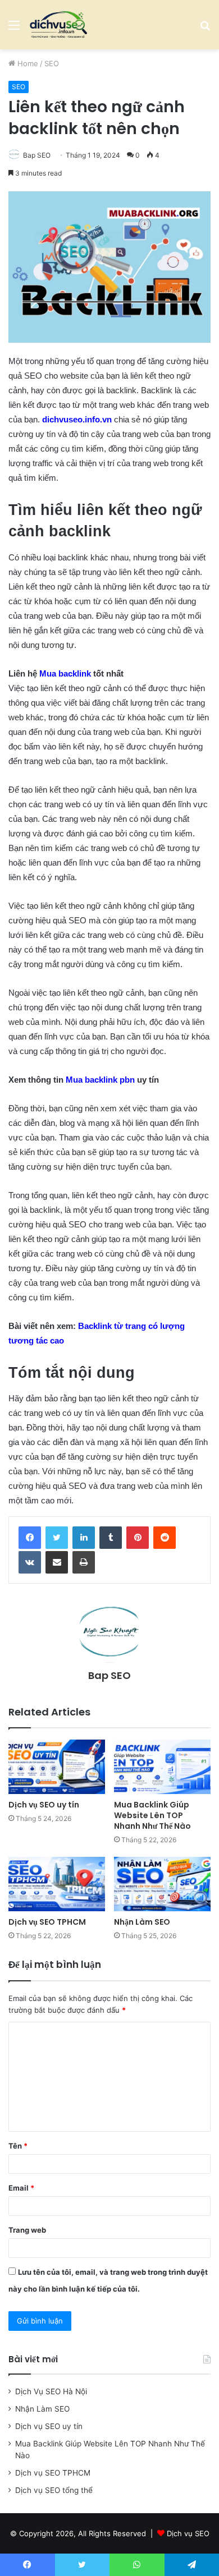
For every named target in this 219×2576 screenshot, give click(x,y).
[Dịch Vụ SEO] (58, 25)
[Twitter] (57, 1538)
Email (21, 2188)
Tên (18, 2146)
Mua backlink (65, 673)
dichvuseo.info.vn (77, 419)
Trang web (27, 2230)
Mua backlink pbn (100, 1080)
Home (27, 63)
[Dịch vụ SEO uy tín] (57, 1767)
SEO (52, 63)
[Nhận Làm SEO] (162, 1884)
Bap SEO (37, 155)
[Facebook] (30, 1538)
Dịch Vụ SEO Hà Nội (51, 2391)
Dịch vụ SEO (188, 2533)
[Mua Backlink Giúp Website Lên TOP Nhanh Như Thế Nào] (162, 1767)
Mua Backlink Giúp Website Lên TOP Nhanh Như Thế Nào (152, 1815)
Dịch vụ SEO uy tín (44, 1805)
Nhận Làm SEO (142, 1922)
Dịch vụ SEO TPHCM (47, 1922)
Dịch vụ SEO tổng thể (54, 2490)
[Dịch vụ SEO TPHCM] (57, 1884)
